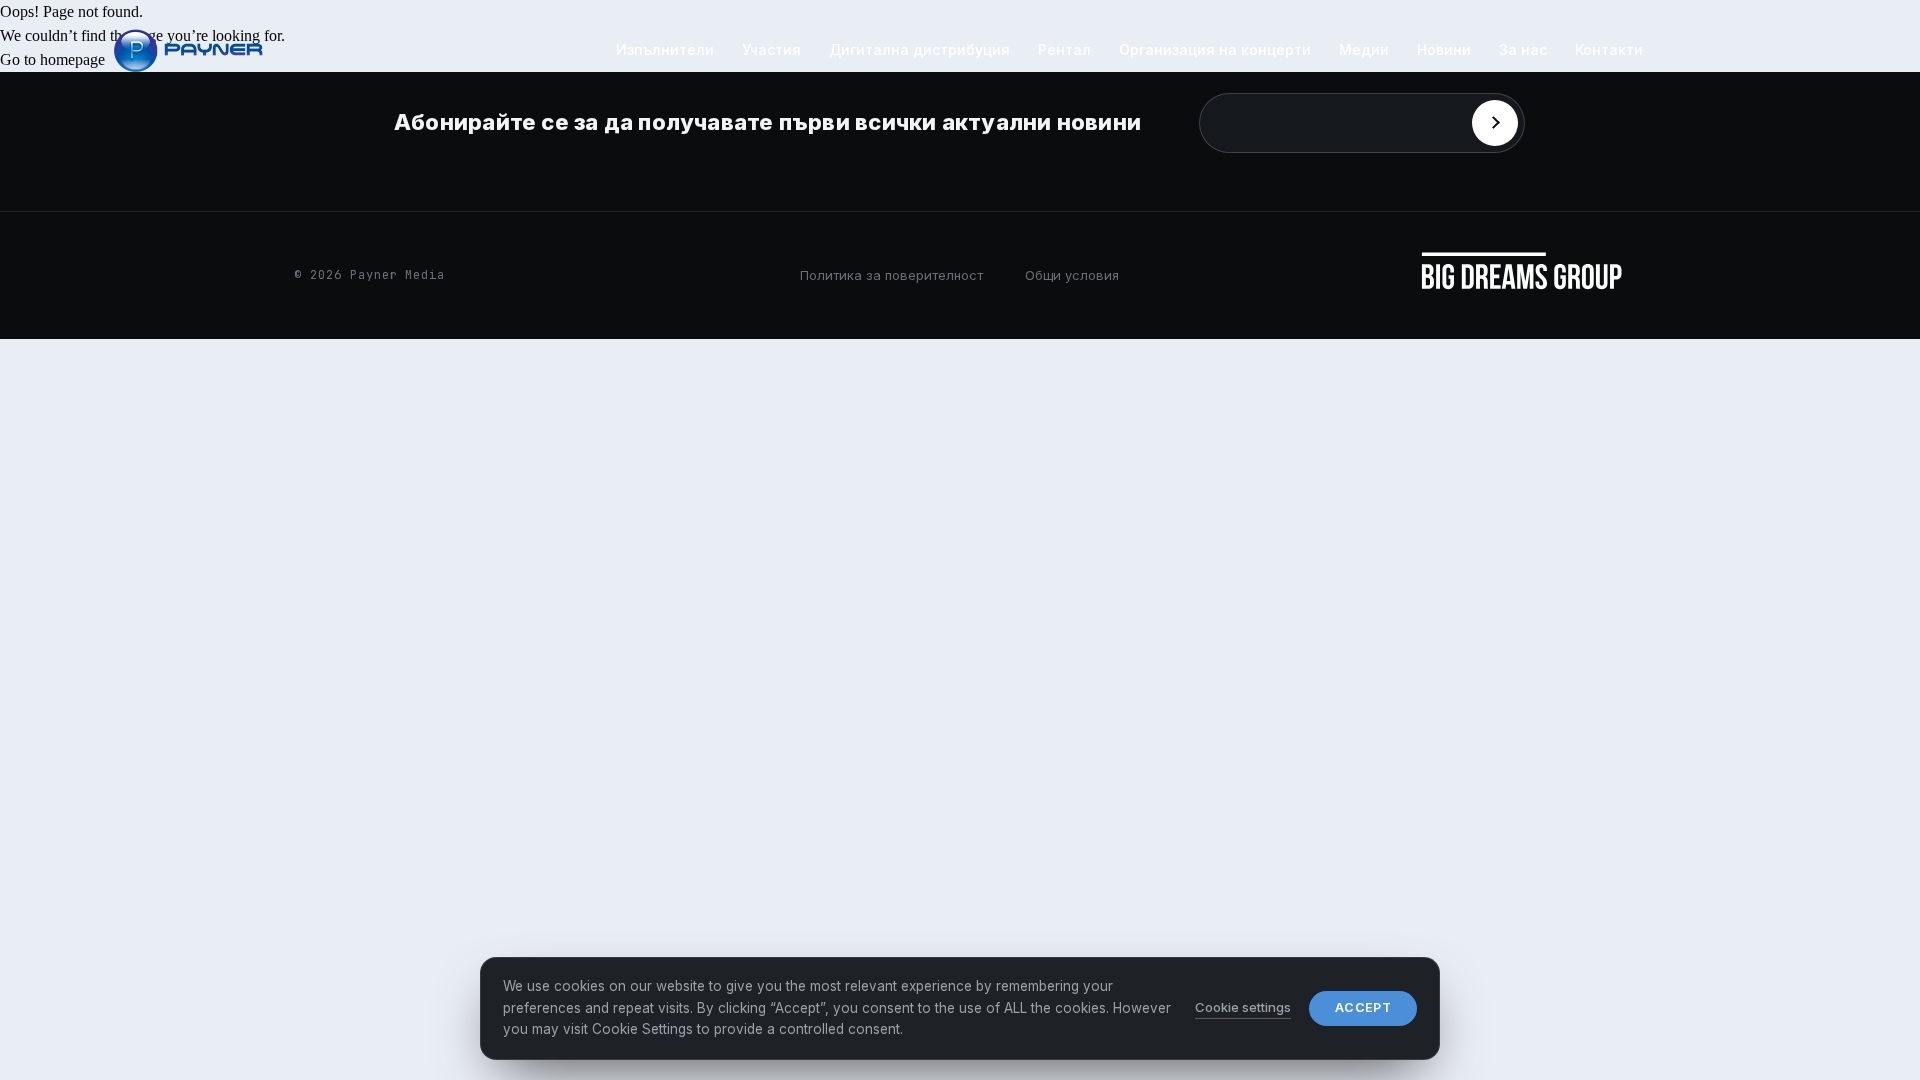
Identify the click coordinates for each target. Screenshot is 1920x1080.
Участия (771, 49)
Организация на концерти (1215, 49)
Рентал (1064, 49)
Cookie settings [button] (1243, 1007)
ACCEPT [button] (1363, 1007)
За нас (1523, 49)
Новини (1444, 49)
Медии (1364, 49)
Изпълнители (665, 49)
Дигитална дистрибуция (919, 49)
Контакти (1609, 49)
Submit (1495, 123)
